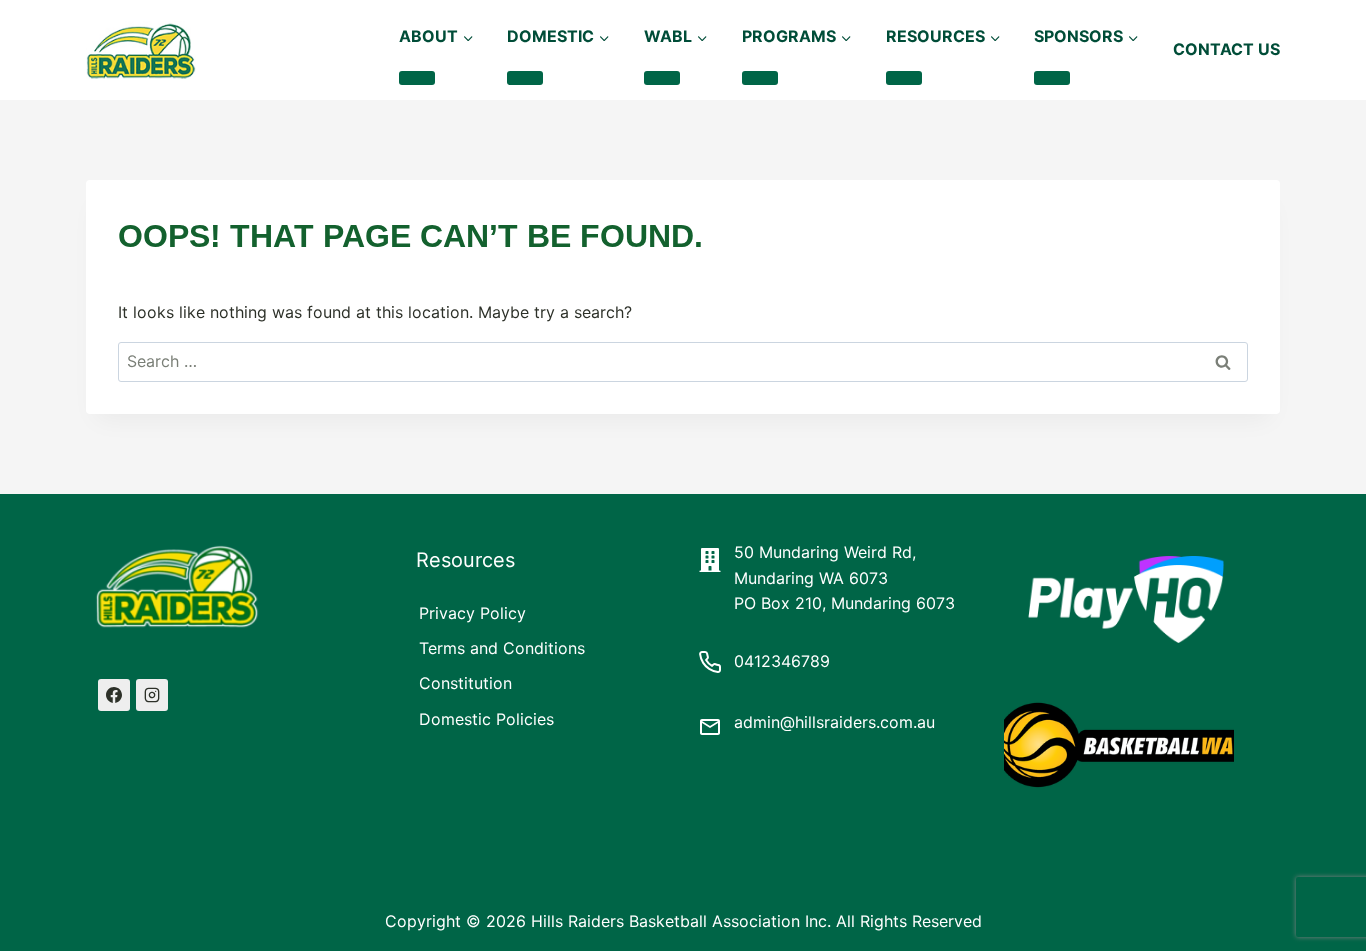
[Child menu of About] (417, 78)
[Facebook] (114, 695)
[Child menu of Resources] (904, 78)
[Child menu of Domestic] (525, 78)
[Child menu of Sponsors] (1052, 78)
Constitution (465, 683)
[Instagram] (152, 695)
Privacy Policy (472, 613)
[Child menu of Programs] (760, 78)
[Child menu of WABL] (662, 78)
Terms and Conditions (502, 648)
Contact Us (1226, 49)
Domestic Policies (486, 719)
